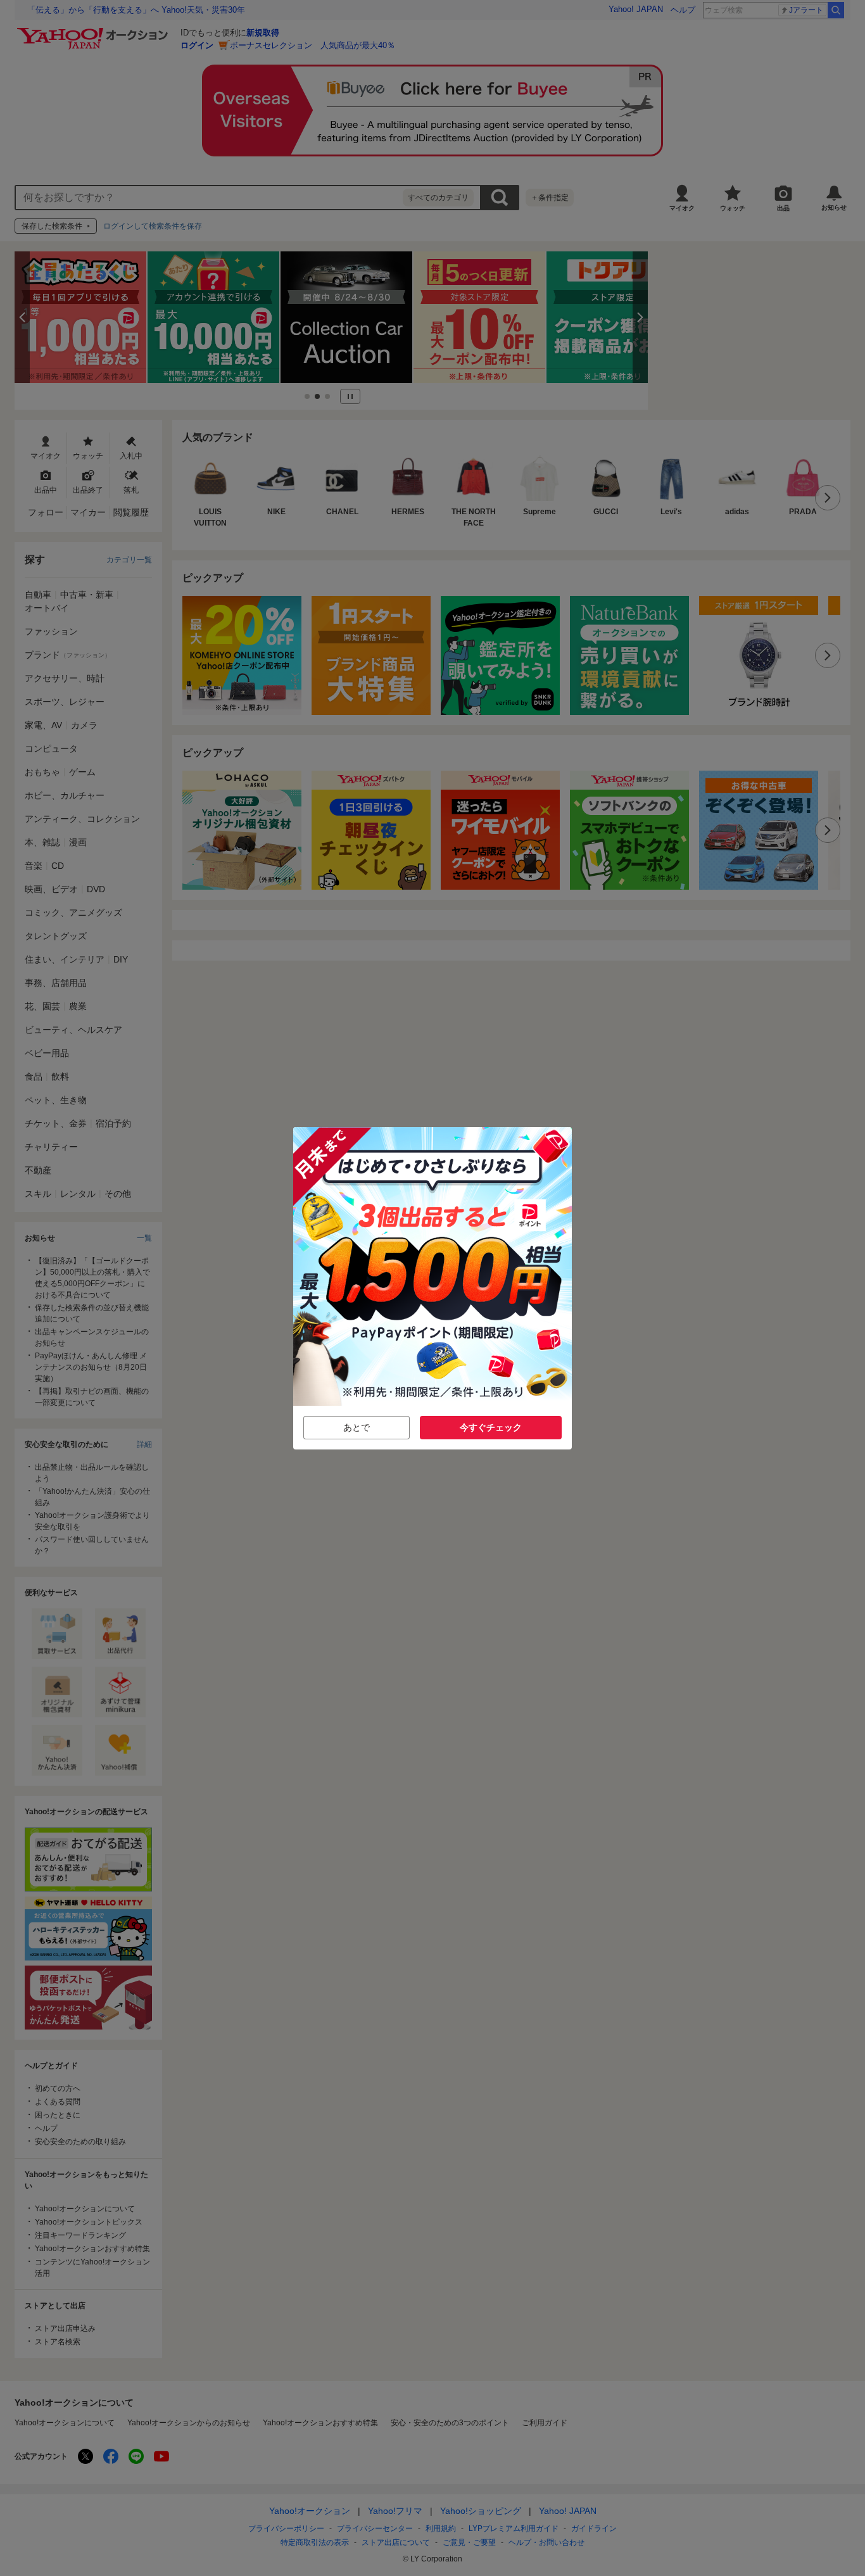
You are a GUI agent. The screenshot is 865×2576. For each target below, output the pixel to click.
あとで (357, 1427)
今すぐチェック (491, 1427)
